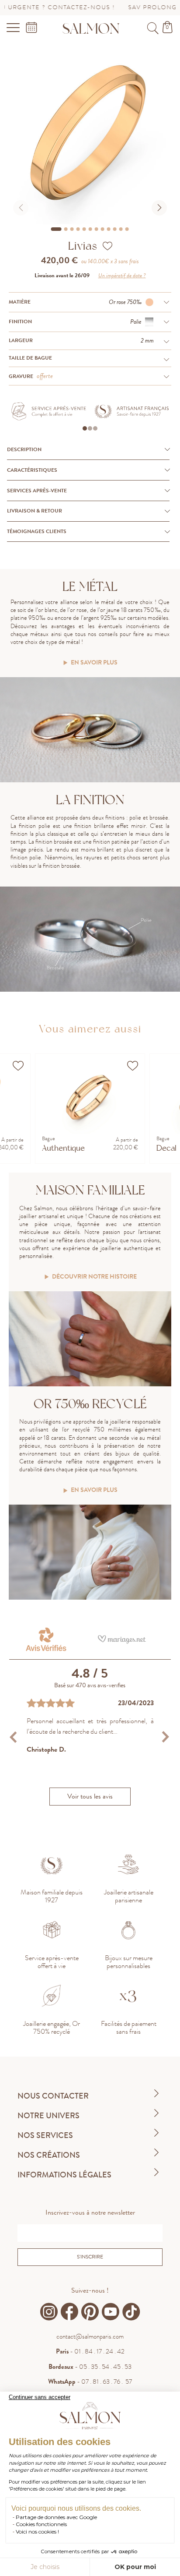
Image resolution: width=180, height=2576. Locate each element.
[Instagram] (49, 2312)
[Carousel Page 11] (121, 229)
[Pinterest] (90, 2312)
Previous (15, 1737)
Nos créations (49, 2155)
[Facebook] (69, 2312)
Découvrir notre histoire (94, 1277)
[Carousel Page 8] (103, 229)
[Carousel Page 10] (115, 229)
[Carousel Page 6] (90, 229)
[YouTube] (111, 2312)
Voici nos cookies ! (37, 2532)
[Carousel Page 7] (97, 229)
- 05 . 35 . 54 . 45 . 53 (90, 2367)
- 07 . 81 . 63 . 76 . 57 (90, 2382)
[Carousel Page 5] (84, 229)
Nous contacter (53, 2096)
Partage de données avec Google (56, 2517)
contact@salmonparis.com (90, 2336)
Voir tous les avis (90, 1796)
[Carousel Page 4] (78, 229)
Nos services (45, 2135)
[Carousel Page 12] (127, 229)
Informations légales (64, 2175)
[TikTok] (131, 2312)
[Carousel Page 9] (109, 229)
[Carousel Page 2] (66, 229)
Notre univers (48, 2116)
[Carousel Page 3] (72, 229)
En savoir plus (94, 663)
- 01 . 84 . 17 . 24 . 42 (90, 2351)
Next (165, 1737)
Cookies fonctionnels (41, 2524)
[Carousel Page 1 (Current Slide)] (56, 229)
